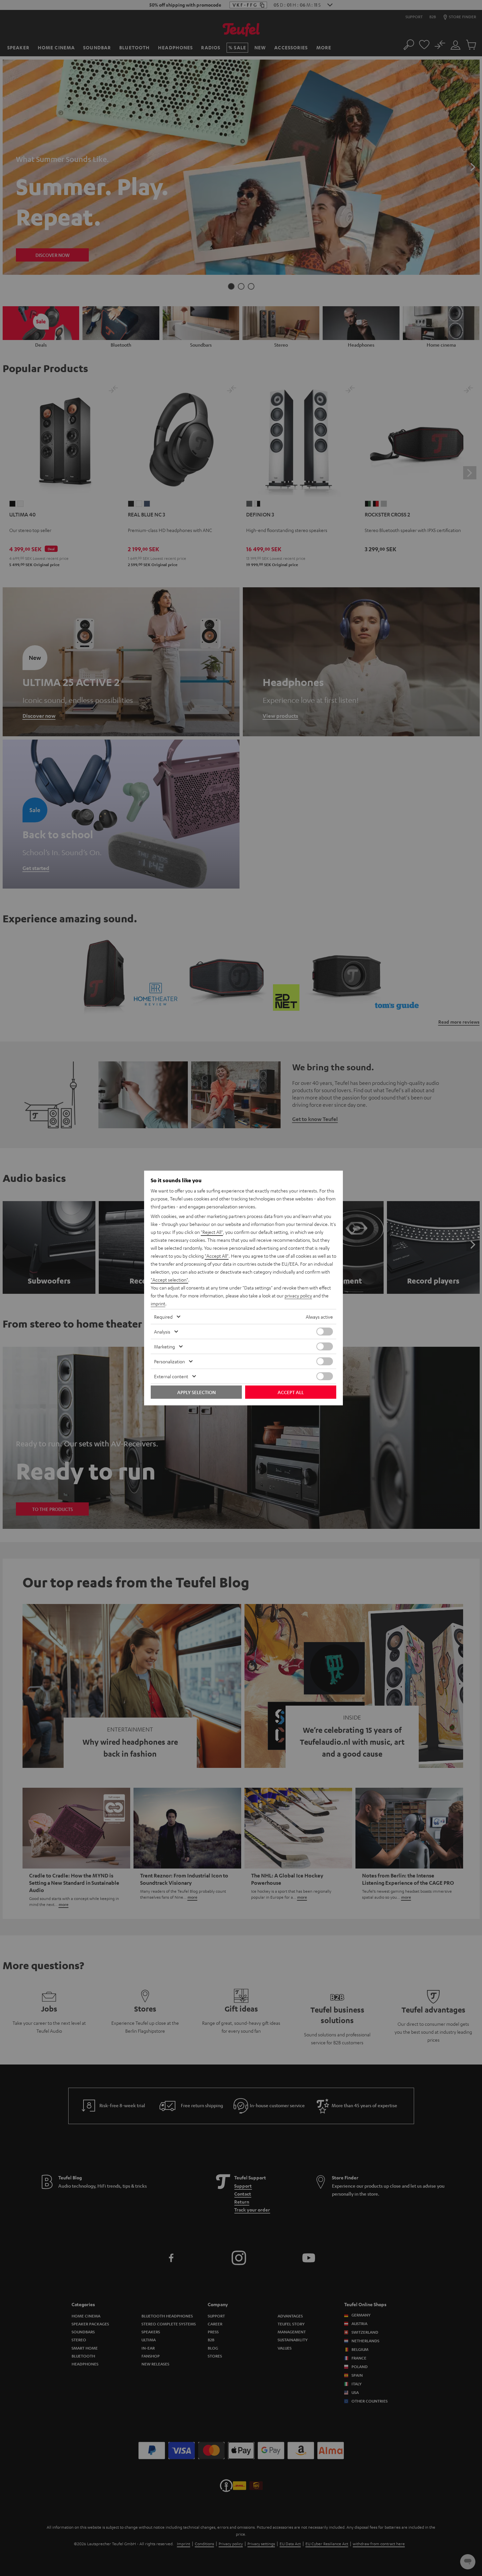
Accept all (291, 1392)
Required (163, 1317)
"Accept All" (217, 1256)
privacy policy (298, 1295)
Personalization (169, 1361)
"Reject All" (212, 1232)
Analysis (162, 1332)
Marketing (164, 1346)
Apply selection (196, 1392)
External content (171, 1376)
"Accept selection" (169, 1280)
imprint (158, 1303)
